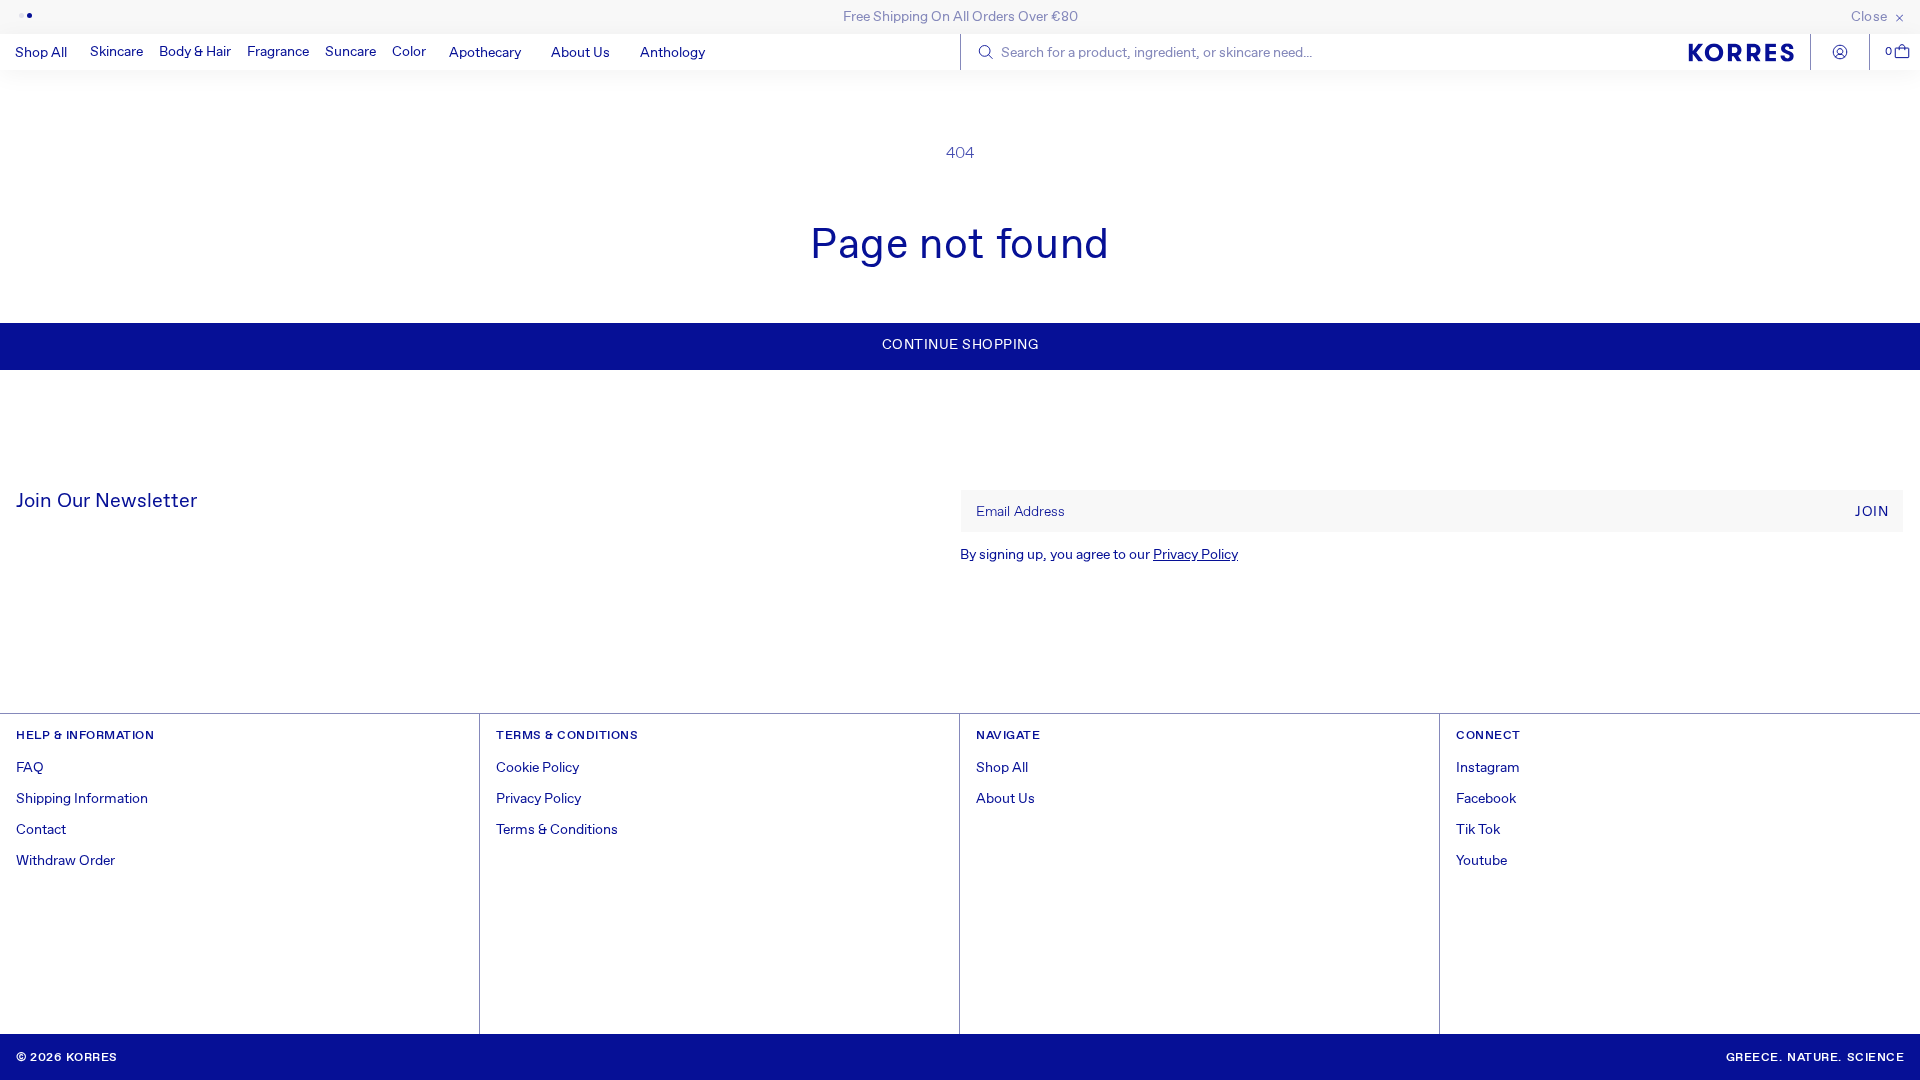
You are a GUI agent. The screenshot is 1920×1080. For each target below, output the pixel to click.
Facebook (1486, 799)
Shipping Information (82, 799)
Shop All (1002, 768)
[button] (116, 52)
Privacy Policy (1195, 555)
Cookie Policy (537, 768)
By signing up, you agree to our (1099, 555)
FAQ (30, 768)
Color (409, 52)
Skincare (116, 52)
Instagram (1488, 768)
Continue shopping (960, 345)
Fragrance (278, 52)
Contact (41, 830)
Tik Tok (1478, 830)
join (1871, 512)
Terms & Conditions (557, 830)
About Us (1005, 799)
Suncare (350, 52)
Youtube (1481, 861)
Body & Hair (195, 52)
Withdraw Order (65, 861)
